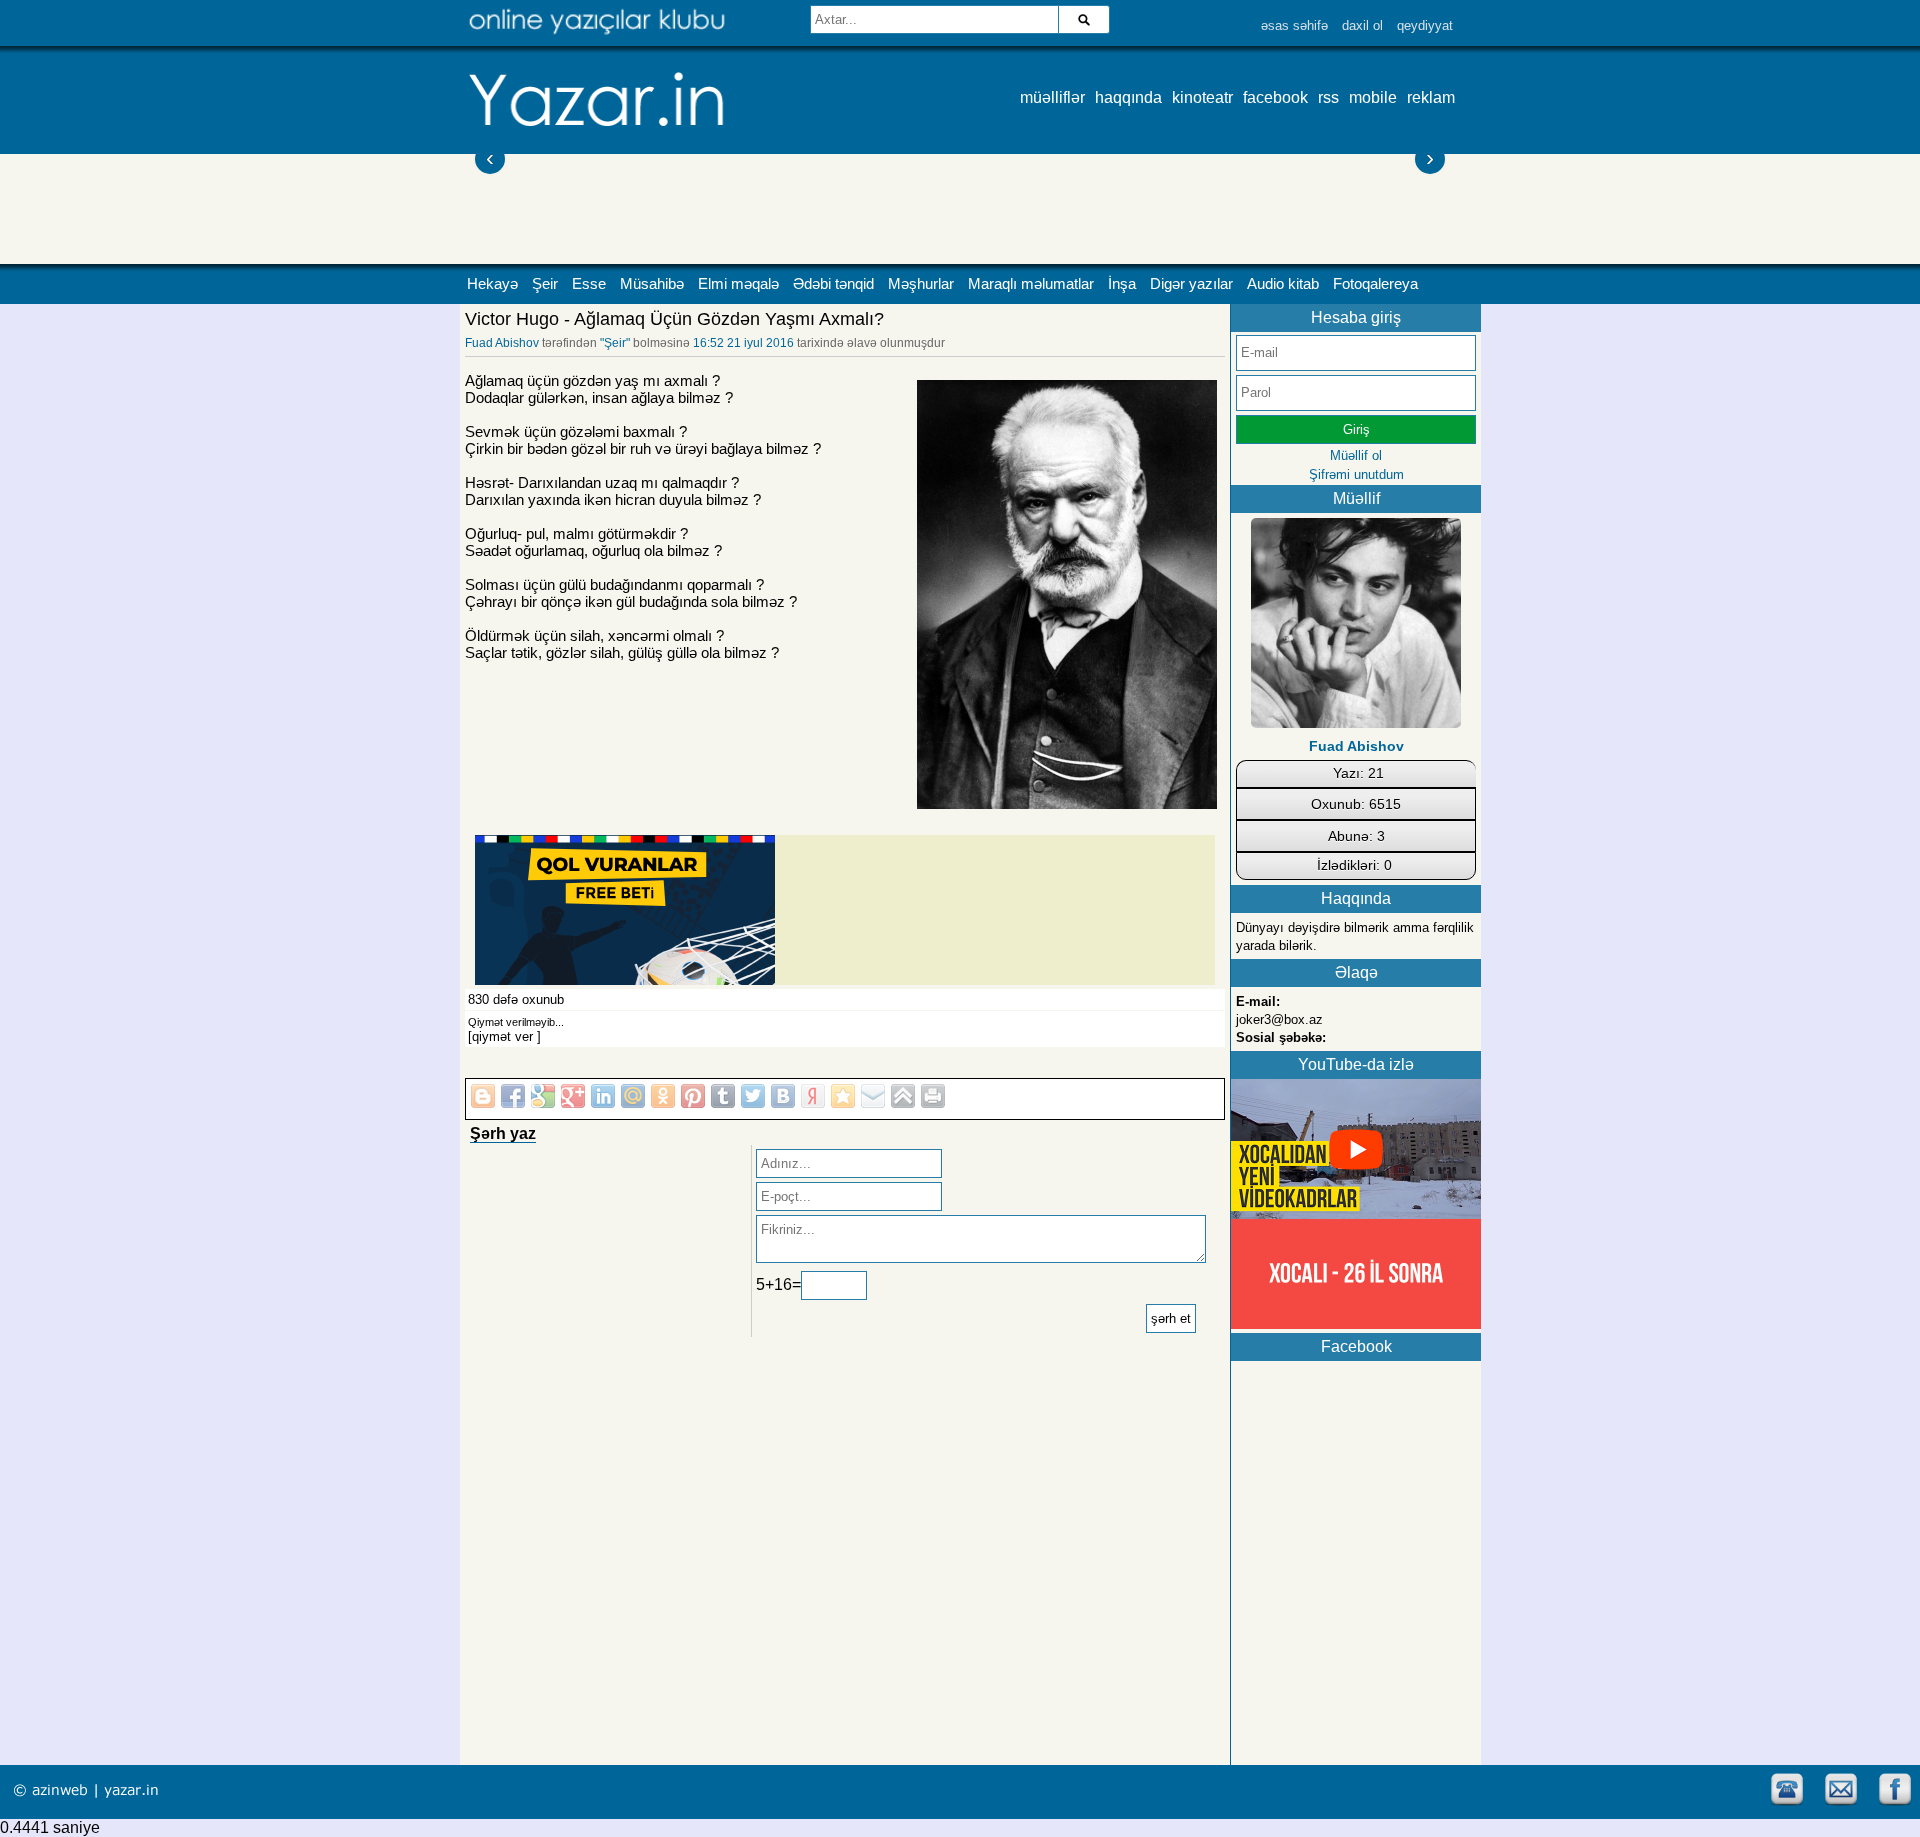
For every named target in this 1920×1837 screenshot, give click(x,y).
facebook (1275, 97)
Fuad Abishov (502, 343)
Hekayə (492, 284)
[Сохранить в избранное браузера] (843, 1096)
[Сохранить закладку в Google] (543, 1096)
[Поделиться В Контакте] (783, 1096)
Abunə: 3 (1356, 836)
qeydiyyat (1425, 25)
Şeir (545, 284)
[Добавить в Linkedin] (603, 1096)
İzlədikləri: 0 (1354, 865)
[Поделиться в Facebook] (513, 1096)
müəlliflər (1052, 97)
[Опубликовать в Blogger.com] (483, 1096)
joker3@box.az (1279, 1019)
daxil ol (1362, 25)
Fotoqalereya (1375, 284)
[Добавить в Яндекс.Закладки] (813, 1096)
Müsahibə (652, 284)
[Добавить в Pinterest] (693, 1096)
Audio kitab (1283, 284)
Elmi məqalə (738, 284)
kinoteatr (1202, 97)
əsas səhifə (1294, 25)
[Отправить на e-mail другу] (873, 1096)
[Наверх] (903, 1096)
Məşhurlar (921, 284)
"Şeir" (615, 343)
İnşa (1122, 284)
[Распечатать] (933, 1096)
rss (1328, 97)
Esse (589, 284)
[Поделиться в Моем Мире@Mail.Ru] (633, 1096)
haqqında (1128, 97)
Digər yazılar (1191, 284)
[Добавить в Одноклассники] (663, 1096)
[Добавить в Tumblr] (723, 1096)
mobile (1373, 97)
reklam (1431, 97)
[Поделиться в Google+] (573, 1096)
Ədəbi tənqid (833, 284)
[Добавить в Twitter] (753, 1096)
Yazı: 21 (1358, 773)
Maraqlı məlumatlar (1031, 284)
